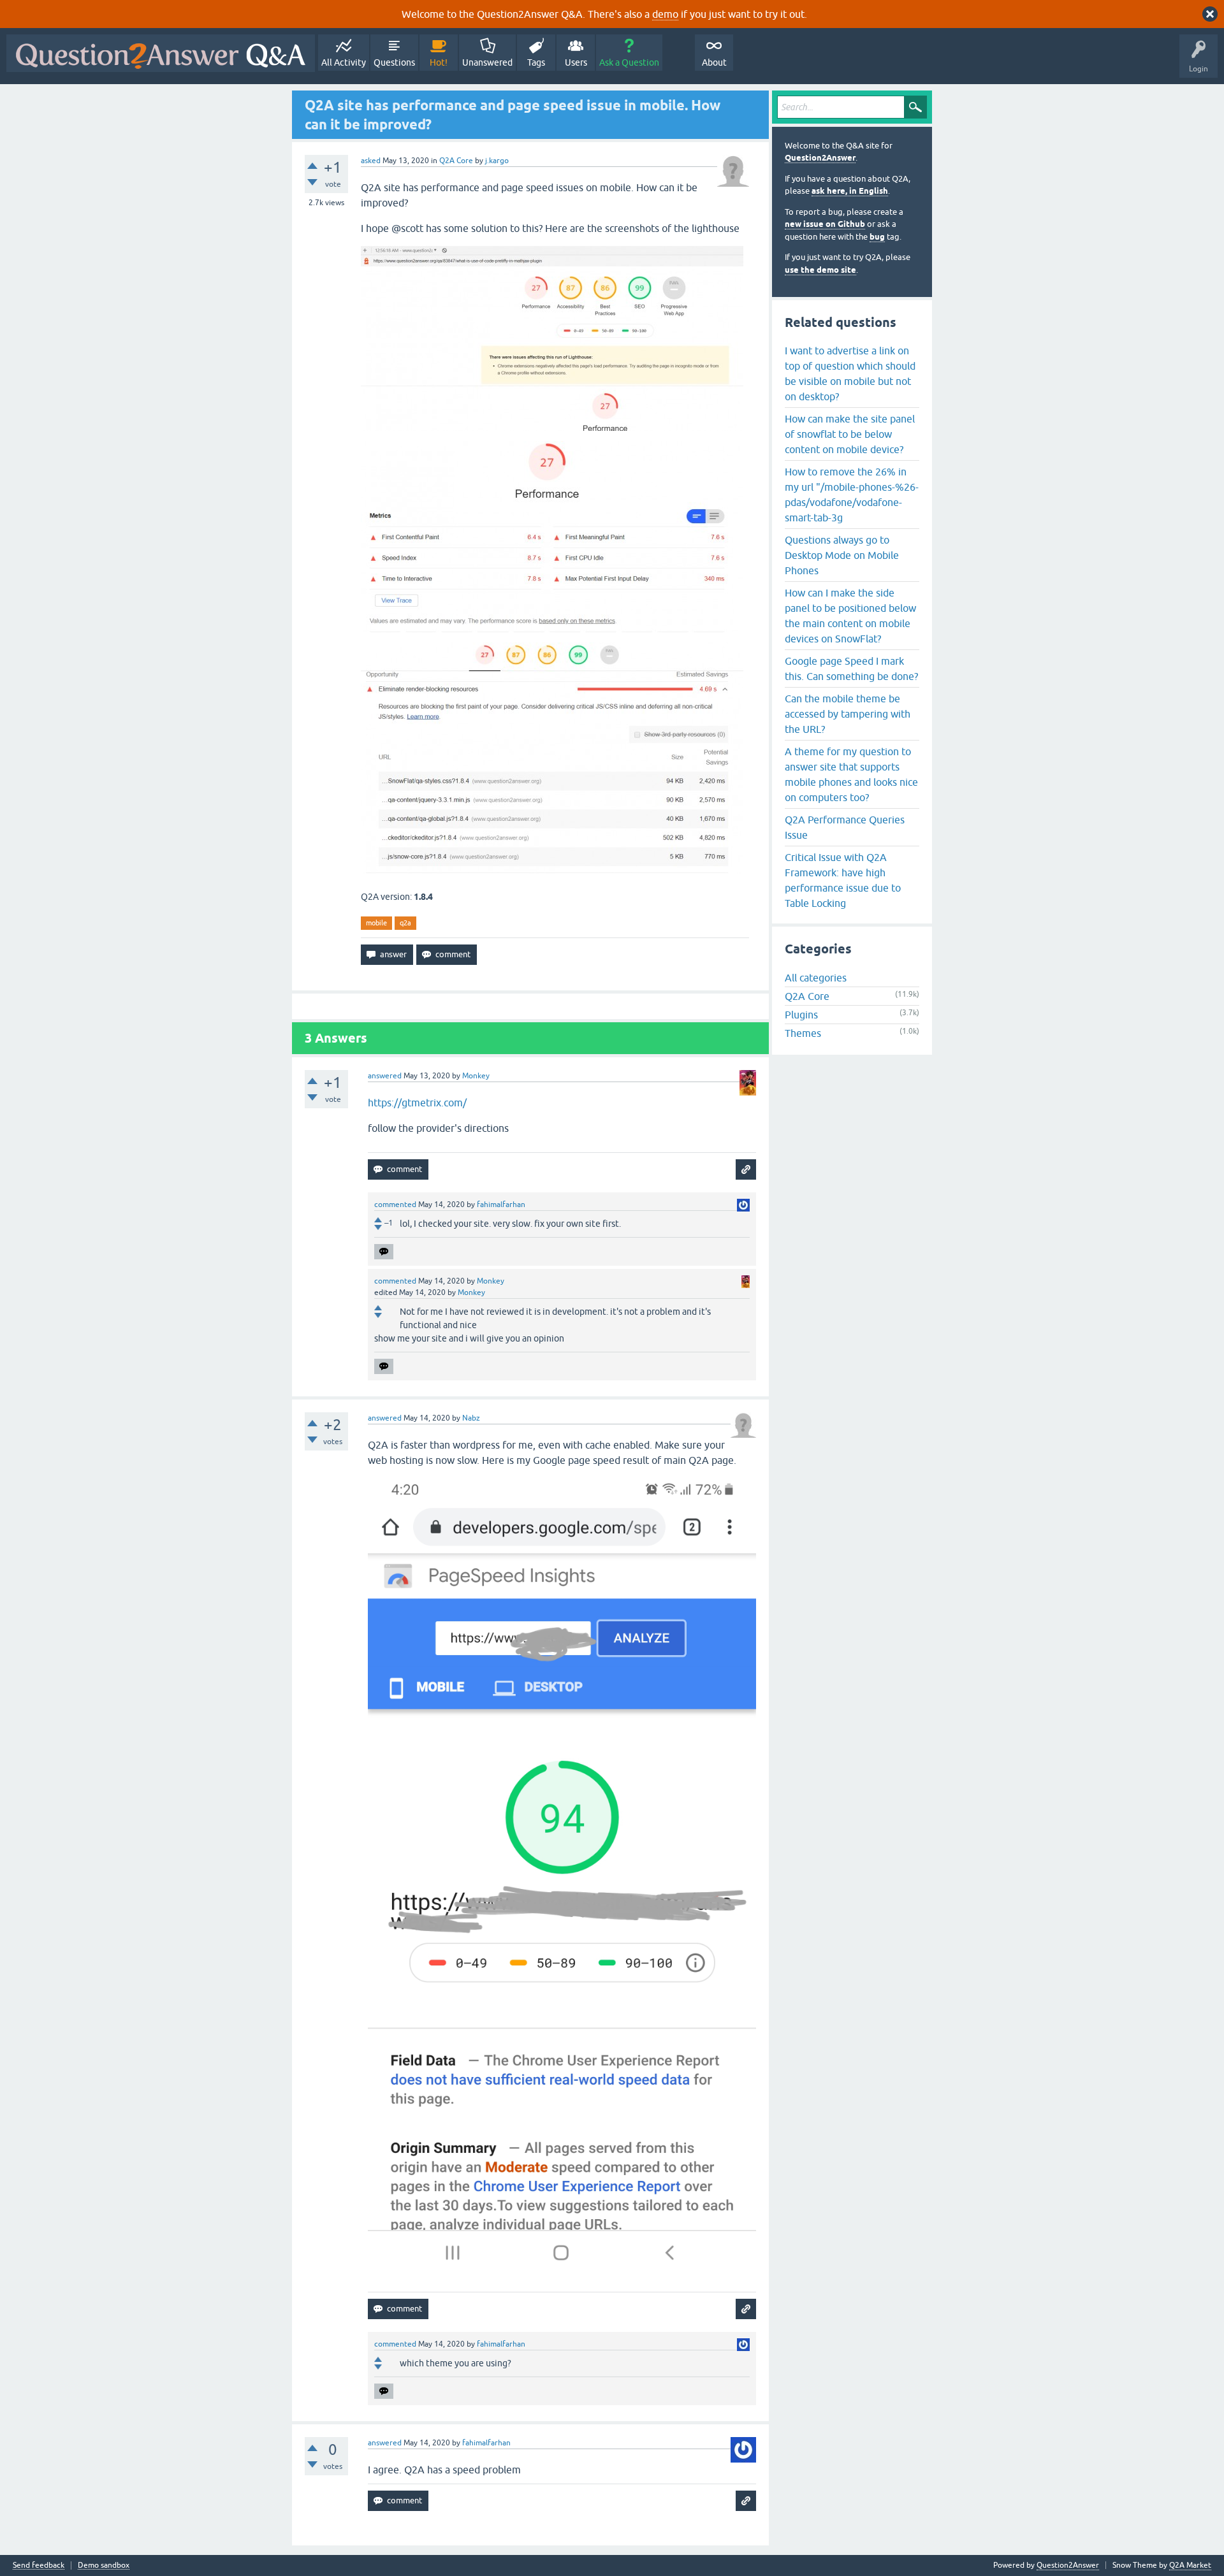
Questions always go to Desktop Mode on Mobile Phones (842, 555)
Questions (394, 62)
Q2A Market (1190, 2565)
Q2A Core (456, 161)
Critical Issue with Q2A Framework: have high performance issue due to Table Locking (843, 880)
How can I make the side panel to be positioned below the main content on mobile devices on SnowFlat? (850, 616)
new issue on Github (825, 224)
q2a (405, 923)
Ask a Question (629, 62)
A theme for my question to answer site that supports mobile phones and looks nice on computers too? (851, 774)
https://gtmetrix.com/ (417, 1103)
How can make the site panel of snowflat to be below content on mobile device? (850, 434)
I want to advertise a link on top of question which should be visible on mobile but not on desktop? (850, 373)
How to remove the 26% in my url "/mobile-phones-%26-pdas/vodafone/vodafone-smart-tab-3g (852, 495)
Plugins (801, 1015)
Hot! (439, 62)
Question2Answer (820, 158)
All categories (816, 978)
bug (877, 237)
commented (395, 1205)
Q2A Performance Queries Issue (845, 827)
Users (576, 62)
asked (371, 161)
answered (385, 1076)
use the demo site (820, 270)
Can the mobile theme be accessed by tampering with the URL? (848, 714)
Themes (803, 1033)
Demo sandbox (104, 2565)
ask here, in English (850, 191)
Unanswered (487, 62)
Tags (536, 62)
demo (665, 14)
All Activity (344, 62)
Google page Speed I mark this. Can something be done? (851, 669)
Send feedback (39, 2565)
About (714, 62)
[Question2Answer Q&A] (161, 53)
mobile (376, 923)
